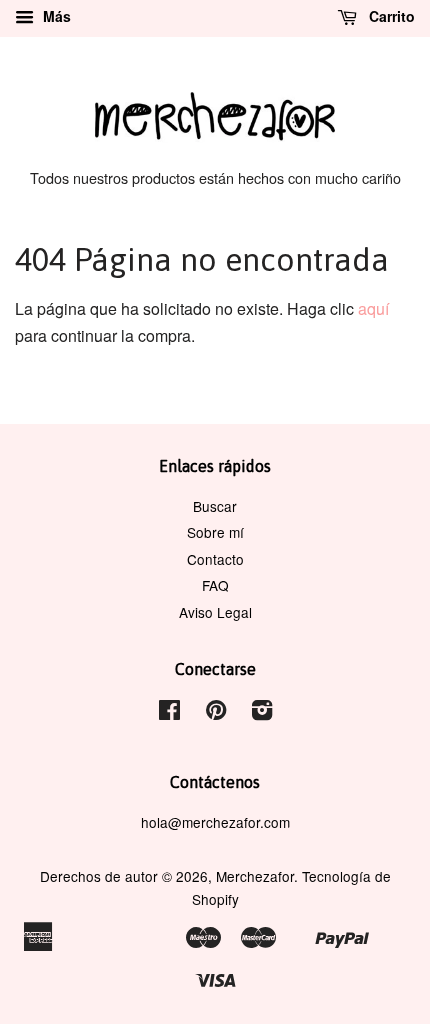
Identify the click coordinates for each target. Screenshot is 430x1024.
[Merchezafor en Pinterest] (216, 713)
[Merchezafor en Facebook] (169, 713)
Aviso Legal (215, 612)
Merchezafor (255, 876)
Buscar (215, 506)
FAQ (215, 585)
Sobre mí (215, 532)
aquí (373, 308)
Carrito (390, 16)
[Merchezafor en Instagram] (262, 713)
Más (55, 16)
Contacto (215, 559)
